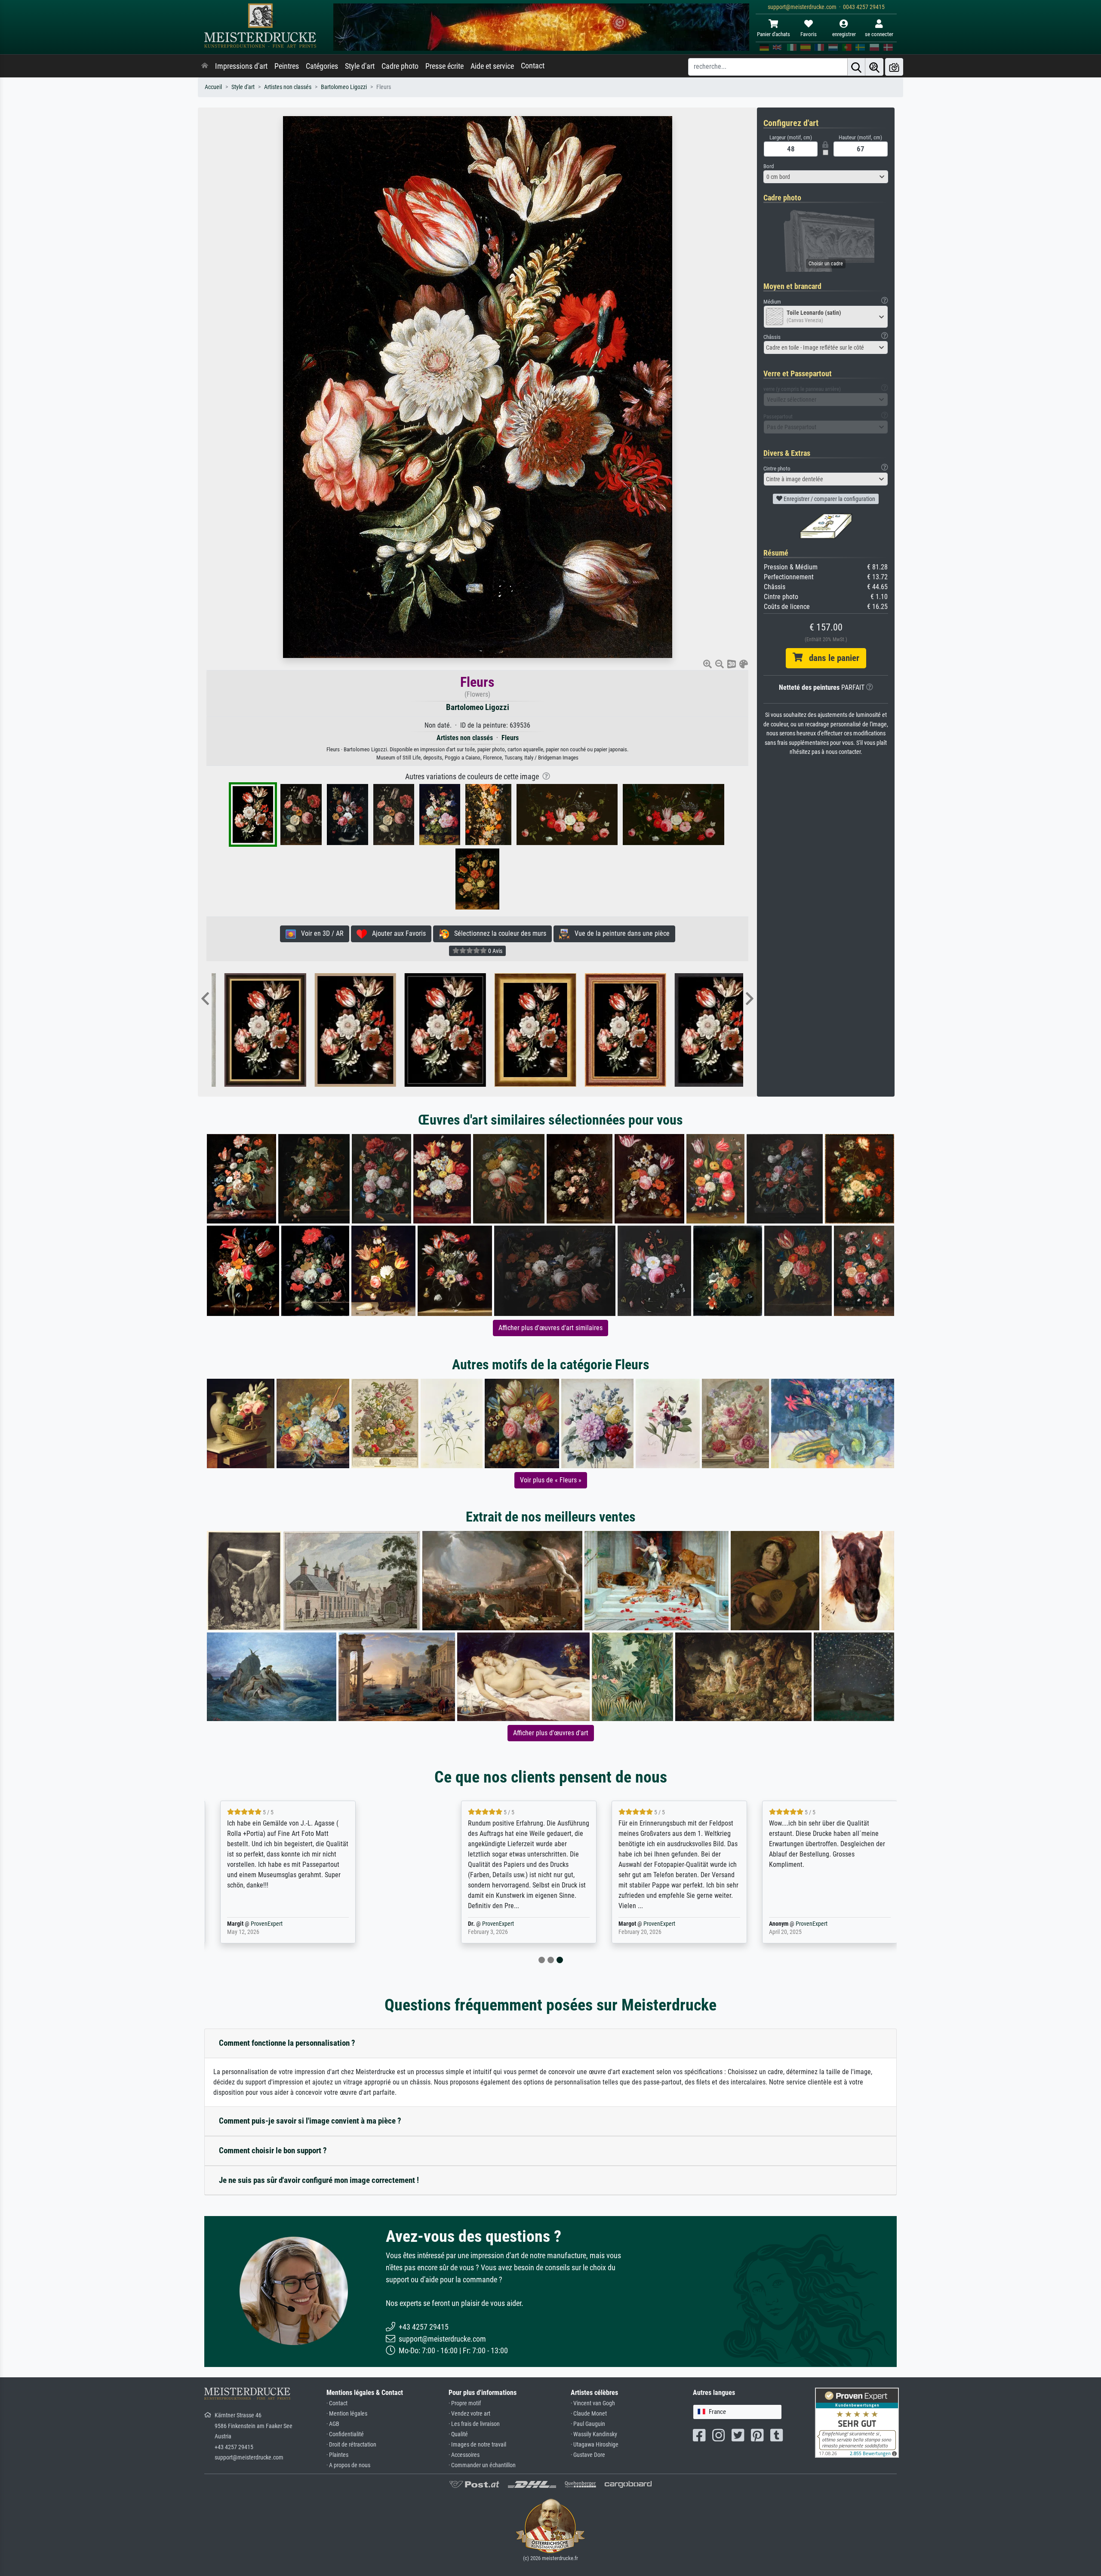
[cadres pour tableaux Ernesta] (603, 1030)
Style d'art (360, 66)
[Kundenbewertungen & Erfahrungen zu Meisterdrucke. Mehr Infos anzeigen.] (857, 2422)
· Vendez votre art (469, 2414)
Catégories (322, 66)
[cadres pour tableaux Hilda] (512, 1030)
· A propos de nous (348, 2465)
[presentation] (205, 999)
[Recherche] (856, 67)
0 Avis (495, 951)
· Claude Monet (589, 2414)
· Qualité (458, 2434)
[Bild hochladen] (894, 67)
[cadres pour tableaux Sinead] (242, 1030)
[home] (205, 66)
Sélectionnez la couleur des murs (498, 933)
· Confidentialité (345, 2434)
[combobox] (826, 177)
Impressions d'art (241, 66)
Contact (533, 66)
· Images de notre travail (477, 2445)
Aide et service (492, 66)
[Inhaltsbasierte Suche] (874, 67)
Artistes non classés (288, 87)
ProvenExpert (311, 1924)
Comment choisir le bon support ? (273, 2150)
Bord (769, 166)
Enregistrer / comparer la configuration (829, 499)
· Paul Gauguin (588, 2424)
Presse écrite (444, 66)
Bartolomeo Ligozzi (344, 87)
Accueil (213, 87)
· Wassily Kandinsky (594, 2434)
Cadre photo (400, 66)
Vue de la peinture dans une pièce (620, 933)
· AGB (333, 2424)
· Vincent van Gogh (593, 2403)
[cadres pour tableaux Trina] (333, 1030)
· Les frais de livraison (474, 2424)
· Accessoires (464, 2455)
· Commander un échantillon (482, 2465)
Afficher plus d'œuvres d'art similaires (550, 1328)
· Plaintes (337, 2455)
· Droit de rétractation (351, 2445)
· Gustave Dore (588, 2455)
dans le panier (831, 658)
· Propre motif (465, 2403)
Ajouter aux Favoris (396, 933)
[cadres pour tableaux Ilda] (693, 1030)
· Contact (337, 2403)
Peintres (287, 66)
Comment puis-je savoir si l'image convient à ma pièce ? (310, 2121)
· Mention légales (347, 2414)
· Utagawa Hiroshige (595, 2445)
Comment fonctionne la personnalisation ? (287, 2043)
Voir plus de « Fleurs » (551, 1480)
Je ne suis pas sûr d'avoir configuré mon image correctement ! (319, 2180)
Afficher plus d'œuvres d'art (551, 1733)
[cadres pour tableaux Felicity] (423, 1030)
